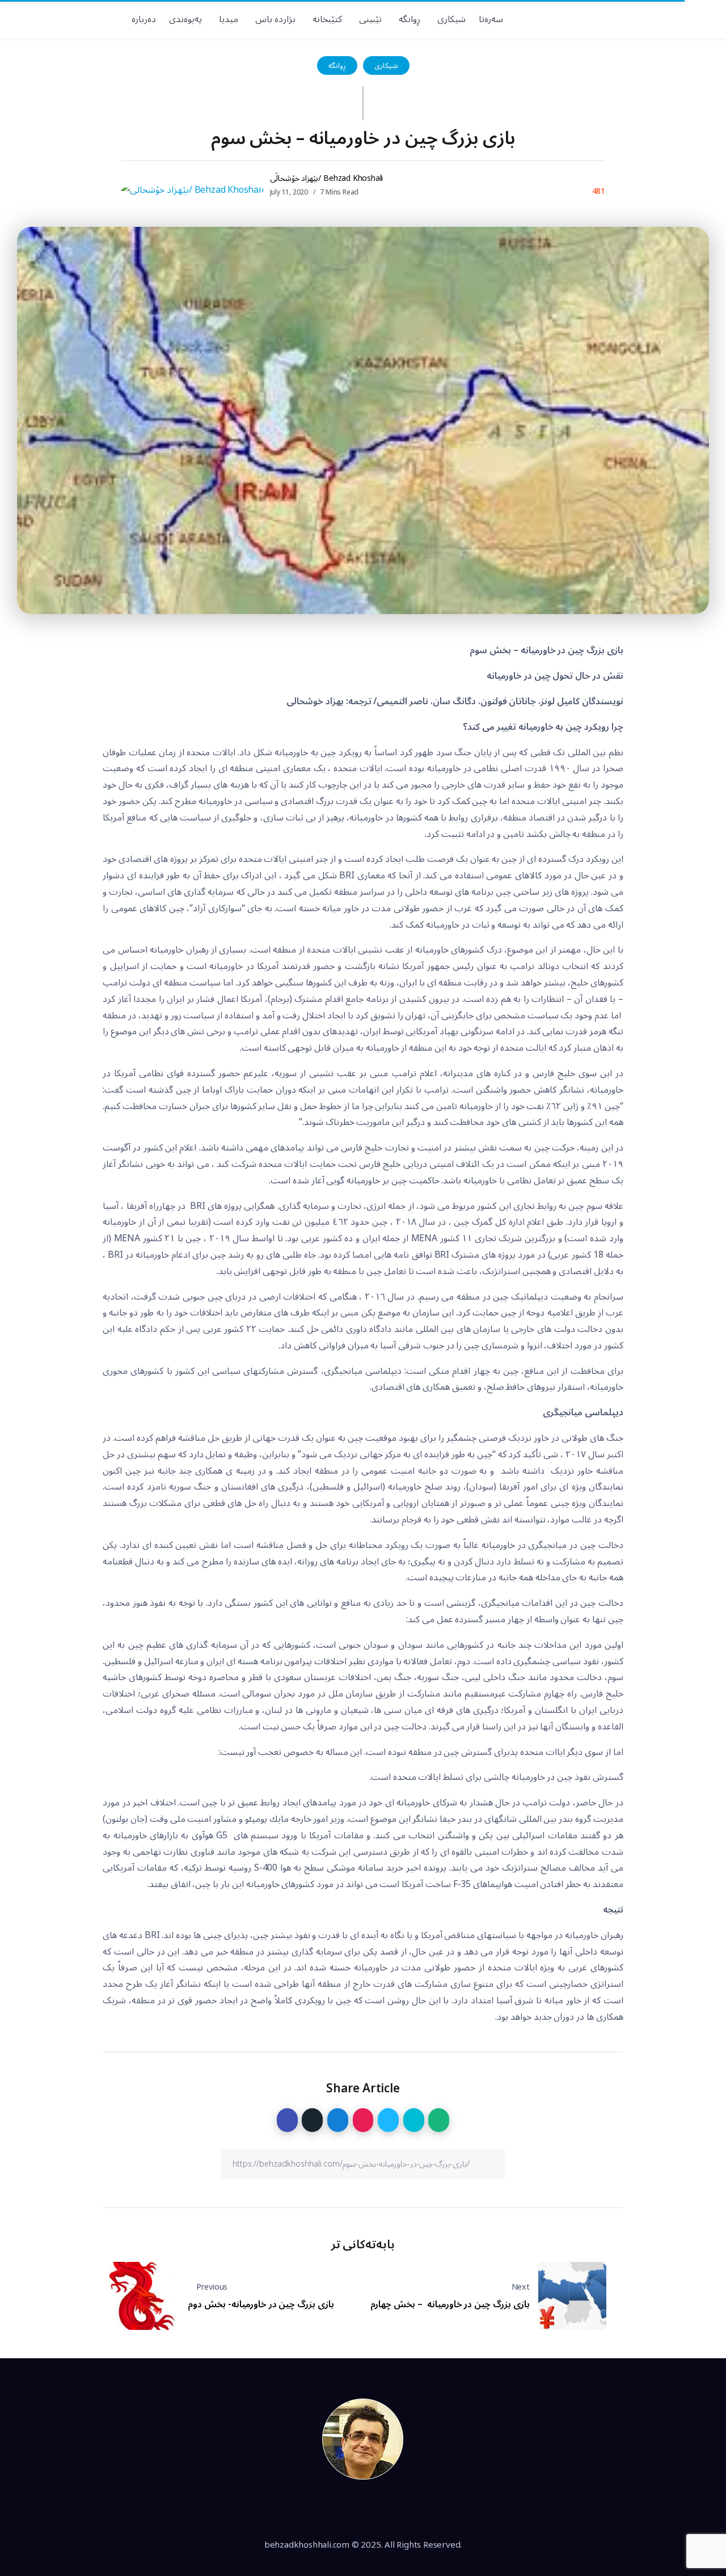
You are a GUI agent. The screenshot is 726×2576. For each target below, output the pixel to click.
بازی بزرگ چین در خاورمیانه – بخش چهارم (450, 2304)
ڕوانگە (337, 65)
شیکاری (386, 65)
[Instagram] (653, 19)
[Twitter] (672, 19)
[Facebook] (692, 19)
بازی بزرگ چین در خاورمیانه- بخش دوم (261, 2304)
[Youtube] (633, 19)
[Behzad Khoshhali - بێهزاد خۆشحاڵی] (363, 2439)
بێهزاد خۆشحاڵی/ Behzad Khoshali (327, 178)
